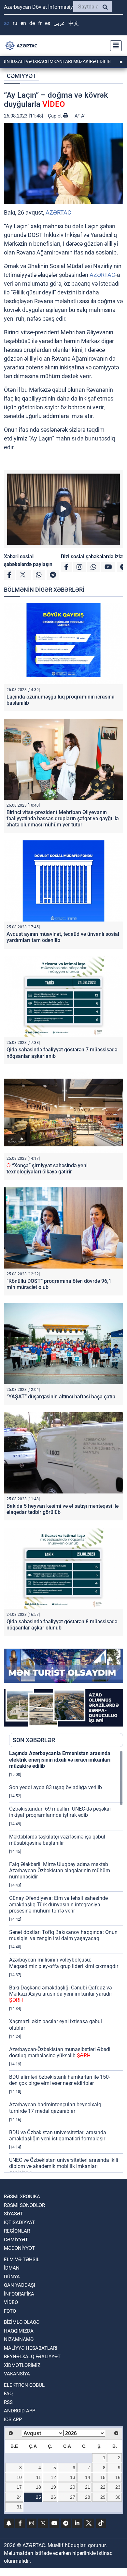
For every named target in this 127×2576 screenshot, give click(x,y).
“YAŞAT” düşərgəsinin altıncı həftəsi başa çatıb (61, 1397)
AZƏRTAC (58, 212)
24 (19, 2497)
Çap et (56, 116)
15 (103, 2477)
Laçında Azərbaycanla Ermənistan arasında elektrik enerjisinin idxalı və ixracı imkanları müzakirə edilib (60, 1759)
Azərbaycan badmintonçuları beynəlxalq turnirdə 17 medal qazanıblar (55, 2108)
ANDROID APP (20, 2411)
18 (38, 2487)
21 (88, 2487)
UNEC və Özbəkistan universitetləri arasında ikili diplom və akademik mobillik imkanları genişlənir (64, 2166)
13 (73, 2477)
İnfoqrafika (19, 2294)
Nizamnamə (19, 2339)
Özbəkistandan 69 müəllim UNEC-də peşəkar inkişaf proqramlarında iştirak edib (60, 1812)
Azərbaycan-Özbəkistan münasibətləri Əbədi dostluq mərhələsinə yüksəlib (60, 2052)
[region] (66, 1961)
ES (48, 23)
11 (39, 2477)
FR (40, 23)
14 (88, 2477)
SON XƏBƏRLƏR (34, 1740)
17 (19, 2487)
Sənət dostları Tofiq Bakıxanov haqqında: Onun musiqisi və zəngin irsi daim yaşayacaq (63, 1935)
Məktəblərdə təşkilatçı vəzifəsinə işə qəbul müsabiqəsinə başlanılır (57, 1840)
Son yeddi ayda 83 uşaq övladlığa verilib (56, 1787)
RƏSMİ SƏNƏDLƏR (24, 2205)
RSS (8, 2402)
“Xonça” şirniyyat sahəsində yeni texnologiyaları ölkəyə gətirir (47, 1169)
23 (118, 2487)
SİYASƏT (14, 2214)
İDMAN (12, 2268)
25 (38, 2497)
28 (88, 2497)
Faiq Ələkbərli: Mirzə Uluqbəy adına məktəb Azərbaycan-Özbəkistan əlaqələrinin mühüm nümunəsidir (60, 1870)
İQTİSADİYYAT (19, 2223)
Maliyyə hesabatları (31, 2348)
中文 (74, 23)
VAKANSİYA (17, 2374)
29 (103, 2497)
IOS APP (13, 2420)
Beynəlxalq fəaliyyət (32, 2357)
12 (53, 2477)
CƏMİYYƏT (21, 76)
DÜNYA (12, 2277)
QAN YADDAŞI (20, 2285)
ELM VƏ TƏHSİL (22, 2260)
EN (23, 23)
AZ (7, 23)
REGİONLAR (17, 2231)
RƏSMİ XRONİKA (22, 2197)
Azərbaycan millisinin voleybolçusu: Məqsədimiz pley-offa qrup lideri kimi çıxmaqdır (64, 1963)
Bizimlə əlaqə (22, 2322)
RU (15, 23)
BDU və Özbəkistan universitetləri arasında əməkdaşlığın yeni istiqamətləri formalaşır (58, 2136)
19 (53, 2487)
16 (118, 2477)
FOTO (10, 2311)
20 (73, 2487)
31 (19, 2507)
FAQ (8, 2394)
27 (73, 2497)
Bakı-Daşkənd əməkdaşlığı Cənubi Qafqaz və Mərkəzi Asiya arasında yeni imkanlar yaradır (61, 1994)
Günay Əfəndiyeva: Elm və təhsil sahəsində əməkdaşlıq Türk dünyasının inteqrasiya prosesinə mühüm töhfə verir (58, 1904)
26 (53, 2497)
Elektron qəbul (24, 2385)
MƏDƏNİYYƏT (19, 2248)
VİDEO (11, 2302)
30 (118, 2497)
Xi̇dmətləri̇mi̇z (22, 2365)
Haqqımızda (19, 2331)
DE (32, 23)
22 (103, 2487)
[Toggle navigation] (114, 46)
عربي (59, 23)
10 (19, 2477)
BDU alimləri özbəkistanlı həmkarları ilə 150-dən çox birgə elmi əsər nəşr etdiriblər (60, 2080)
